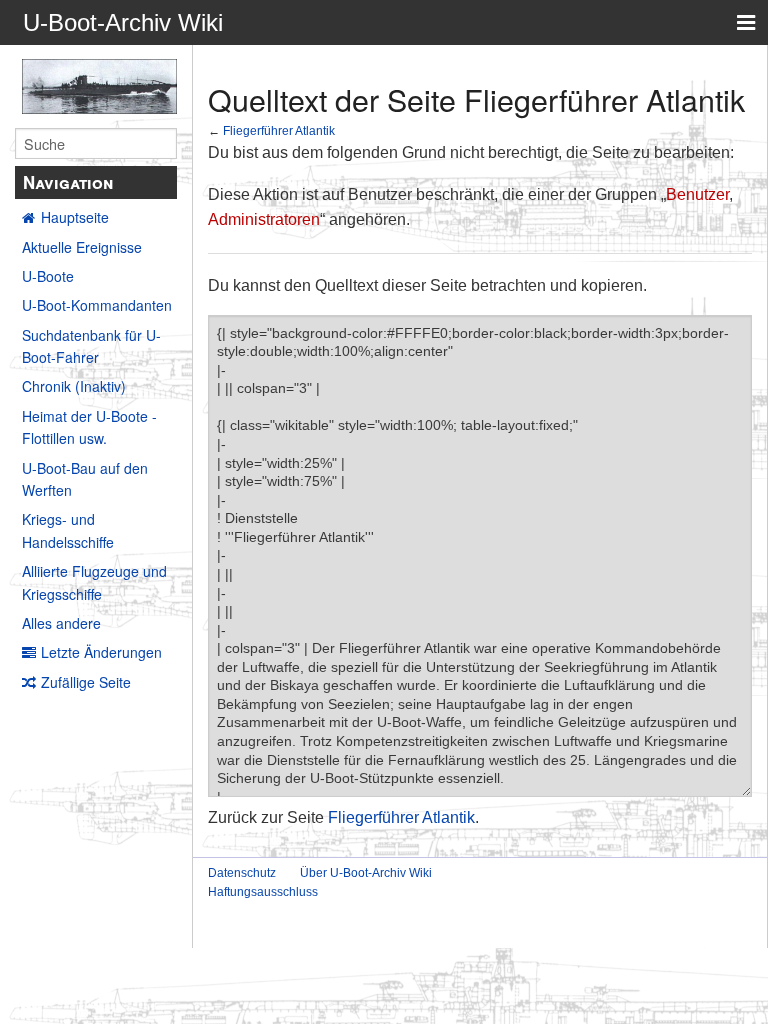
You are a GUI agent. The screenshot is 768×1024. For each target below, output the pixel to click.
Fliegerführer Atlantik (279, 130)
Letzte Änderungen (101, 652)
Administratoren (264, 219)
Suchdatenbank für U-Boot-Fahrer (91, 346)
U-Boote (48, 276)
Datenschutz (242, 873)
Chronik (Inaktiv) (74, 386)
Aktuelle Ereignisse (82, 247)
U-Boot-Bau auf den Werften (85, 479)
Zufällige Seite (86, 682)
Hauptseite (75, 217)
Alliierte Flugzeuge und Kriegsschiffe (94, 582)
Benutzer (697, 194)
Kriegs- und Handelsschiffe (68, 530)
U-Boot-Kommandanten (97, 305)
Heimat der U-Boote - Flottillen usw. (89, 427)
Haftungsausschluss (263, 892)
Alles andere (61, 623)
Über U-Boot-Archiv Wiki (366, 873)
